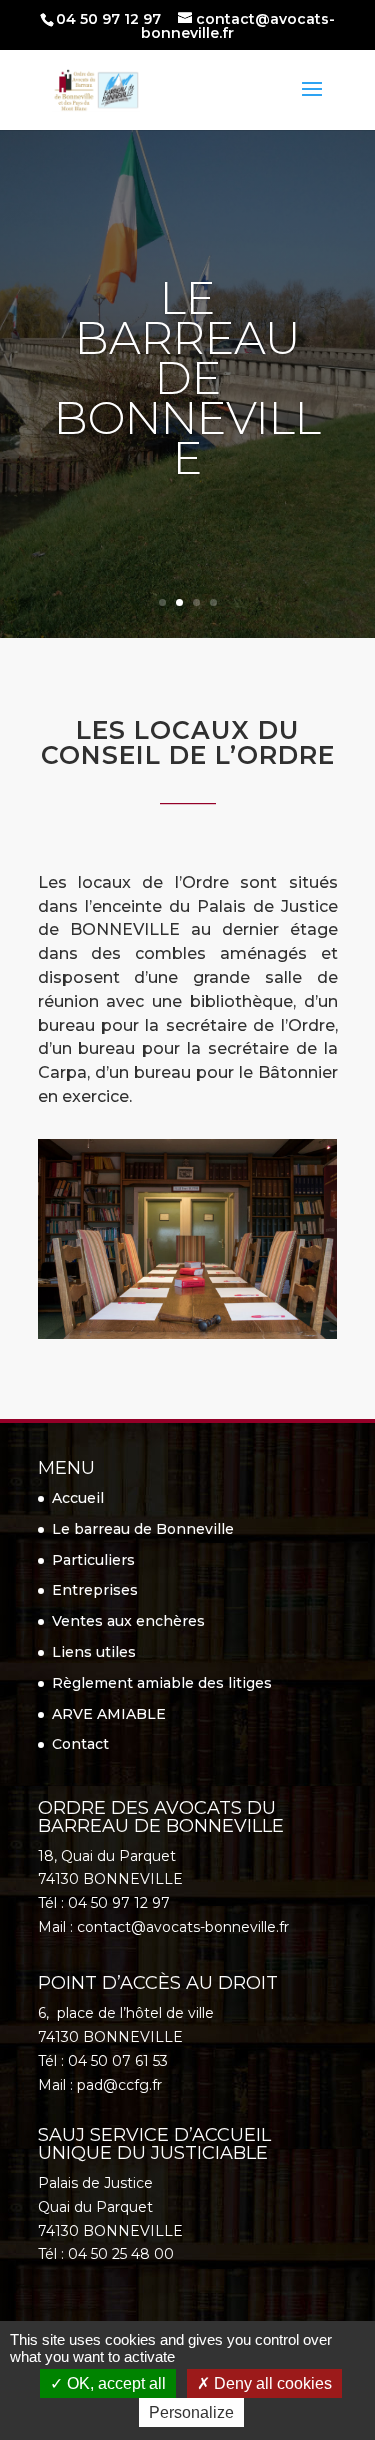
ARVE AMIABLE (109, 1714)
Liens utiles (94, 1652)
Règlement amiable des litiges (162, 1683)
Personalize (191, 2412)
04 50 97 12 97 (108, 19)
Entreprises (95, 1590)
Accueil (78, 1498)
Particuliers (93, 1560)
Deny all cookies (271, 2383)
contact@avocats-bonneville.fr (183, 1927)
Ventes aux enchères (128, 1621)
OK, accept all (114, 2383)
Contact (80, 1744)
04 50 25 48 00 (121, 2254)
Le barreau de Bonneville (143, 1529)
